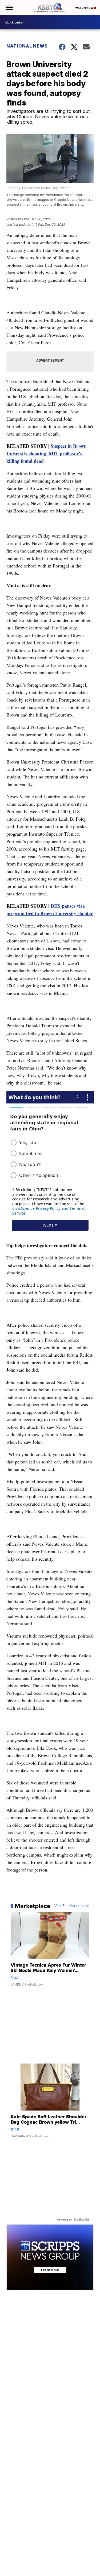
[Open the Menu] (9, 8)
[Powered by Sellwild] (82, 2220)
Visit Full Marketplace (72, 1906)
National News (27, 46)
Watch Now (85, 8)
